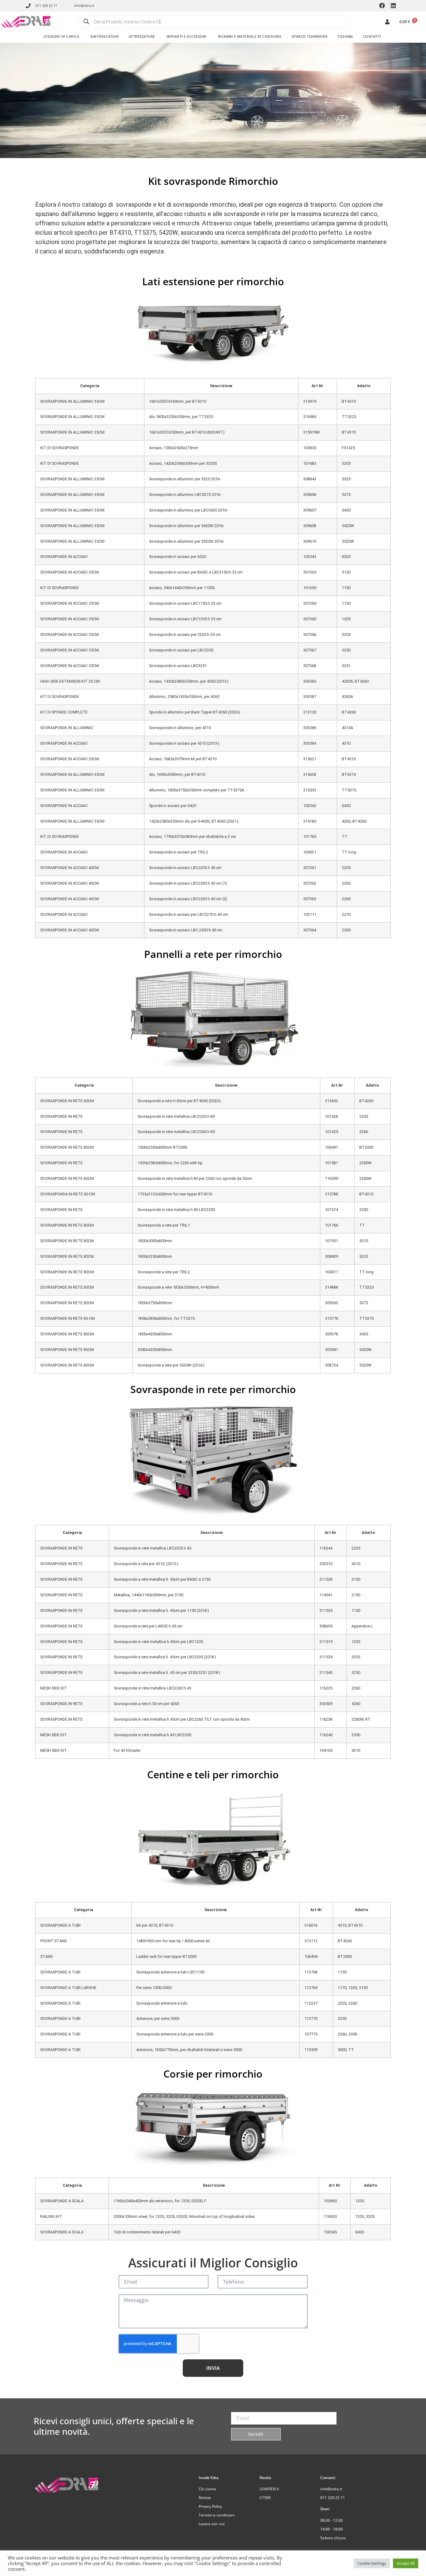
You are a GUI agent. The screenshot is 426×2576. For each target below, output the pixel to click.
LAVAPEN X (269, 2489)
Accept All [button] (406, 2563)
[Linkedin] (393, 6)
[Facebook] (382, 6)
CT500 (265, 2498)
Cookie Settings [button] (372, 2563)
